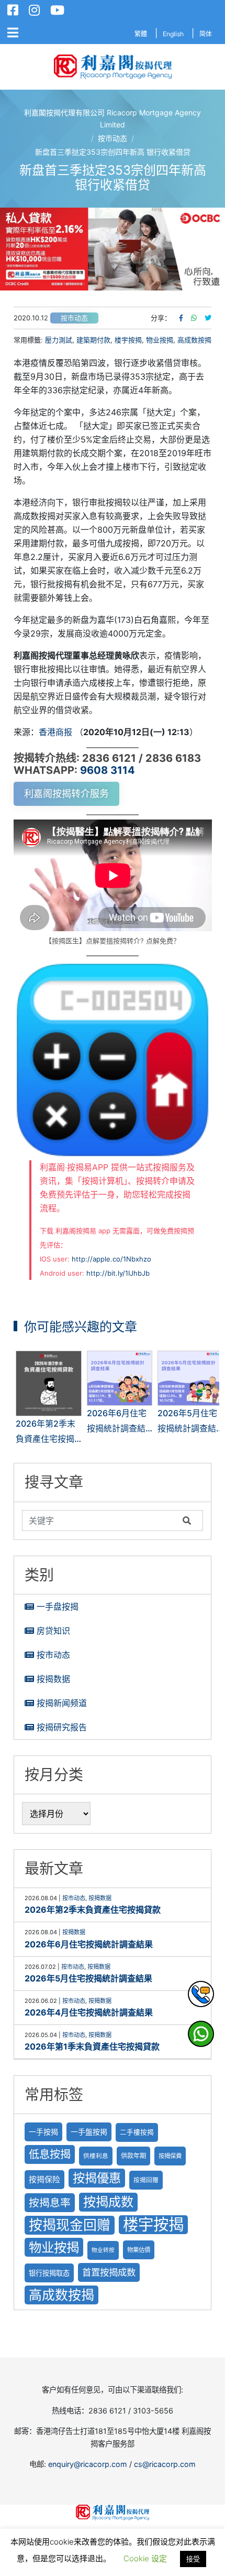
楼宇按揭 (128, 340)
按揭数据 (53, 1679)
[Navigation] (13, 33)
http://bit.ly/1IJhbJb (118, 1273)
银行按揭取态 (49, 2273)
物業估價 (139, 2250)
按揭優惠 (97, 2178)
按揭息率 (50, 2203)
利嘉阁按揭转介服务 (66, 794)
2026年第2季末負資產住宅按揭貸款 (93, 1910)
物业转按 (103, 2250)
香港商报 (55, 732)
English (173, 34)
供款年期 (133, 2156)
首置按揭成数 (109, 2272)
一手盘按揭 (58, 1607)
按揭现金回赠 (70, 2225)
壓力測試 (59, 340)
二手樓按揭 (137, 2132)
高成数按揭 (194, 340)
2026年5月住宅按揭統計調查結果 (88, 1978)
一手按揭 (43, 2132)
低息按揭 (50, 2154)
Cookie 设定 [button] (145, 2558)
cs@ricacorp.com (165, 2464)
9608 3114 (108, 770)
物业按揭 (160, 340)
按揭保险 (44, 2180)
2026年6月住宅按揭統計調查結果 (89, 1944)
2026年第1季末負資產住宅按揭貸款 (92, 2046)
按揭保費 (170, 2156)
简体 (206, 34)
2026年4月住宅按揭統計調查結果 (89, 2012)
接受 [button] (193, 2559)
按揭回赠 (146, 2180)
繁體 (141, 34)
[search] (100, 1521)
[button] (113, 249)
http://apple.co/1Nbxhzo (111, 1259)
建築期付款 (93, 340)
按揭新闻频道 (62, 1703)
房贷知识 (53, 1631)
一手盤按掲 (89, 2132)
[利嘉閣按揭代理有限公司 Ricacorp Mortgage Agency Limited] (113, 67)
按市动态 (74, 318)
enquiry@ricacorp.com (88, 2464)
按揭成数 (108, 2202)
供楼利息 (96, 2156)
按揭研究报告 (62, 1727)
